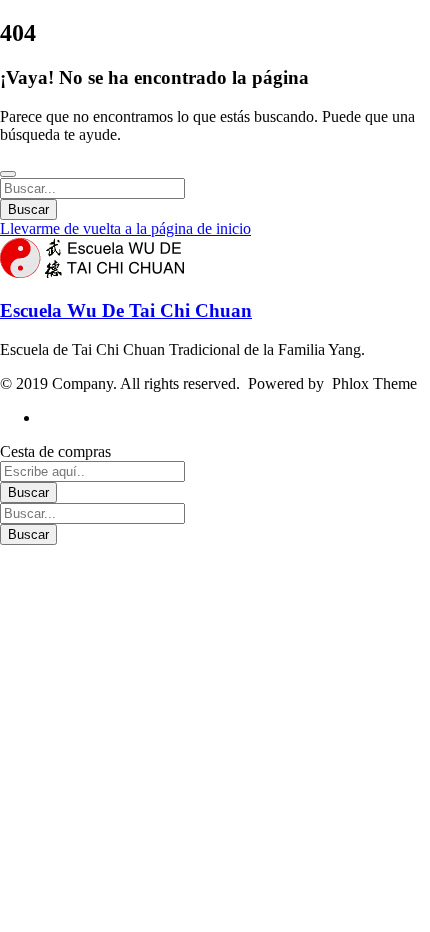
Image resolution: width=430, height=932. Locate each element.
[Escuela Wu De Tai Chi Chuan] (92, 272)
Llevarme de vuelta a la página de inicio (125, 228)
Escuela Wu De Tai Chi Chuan (126, 310)
